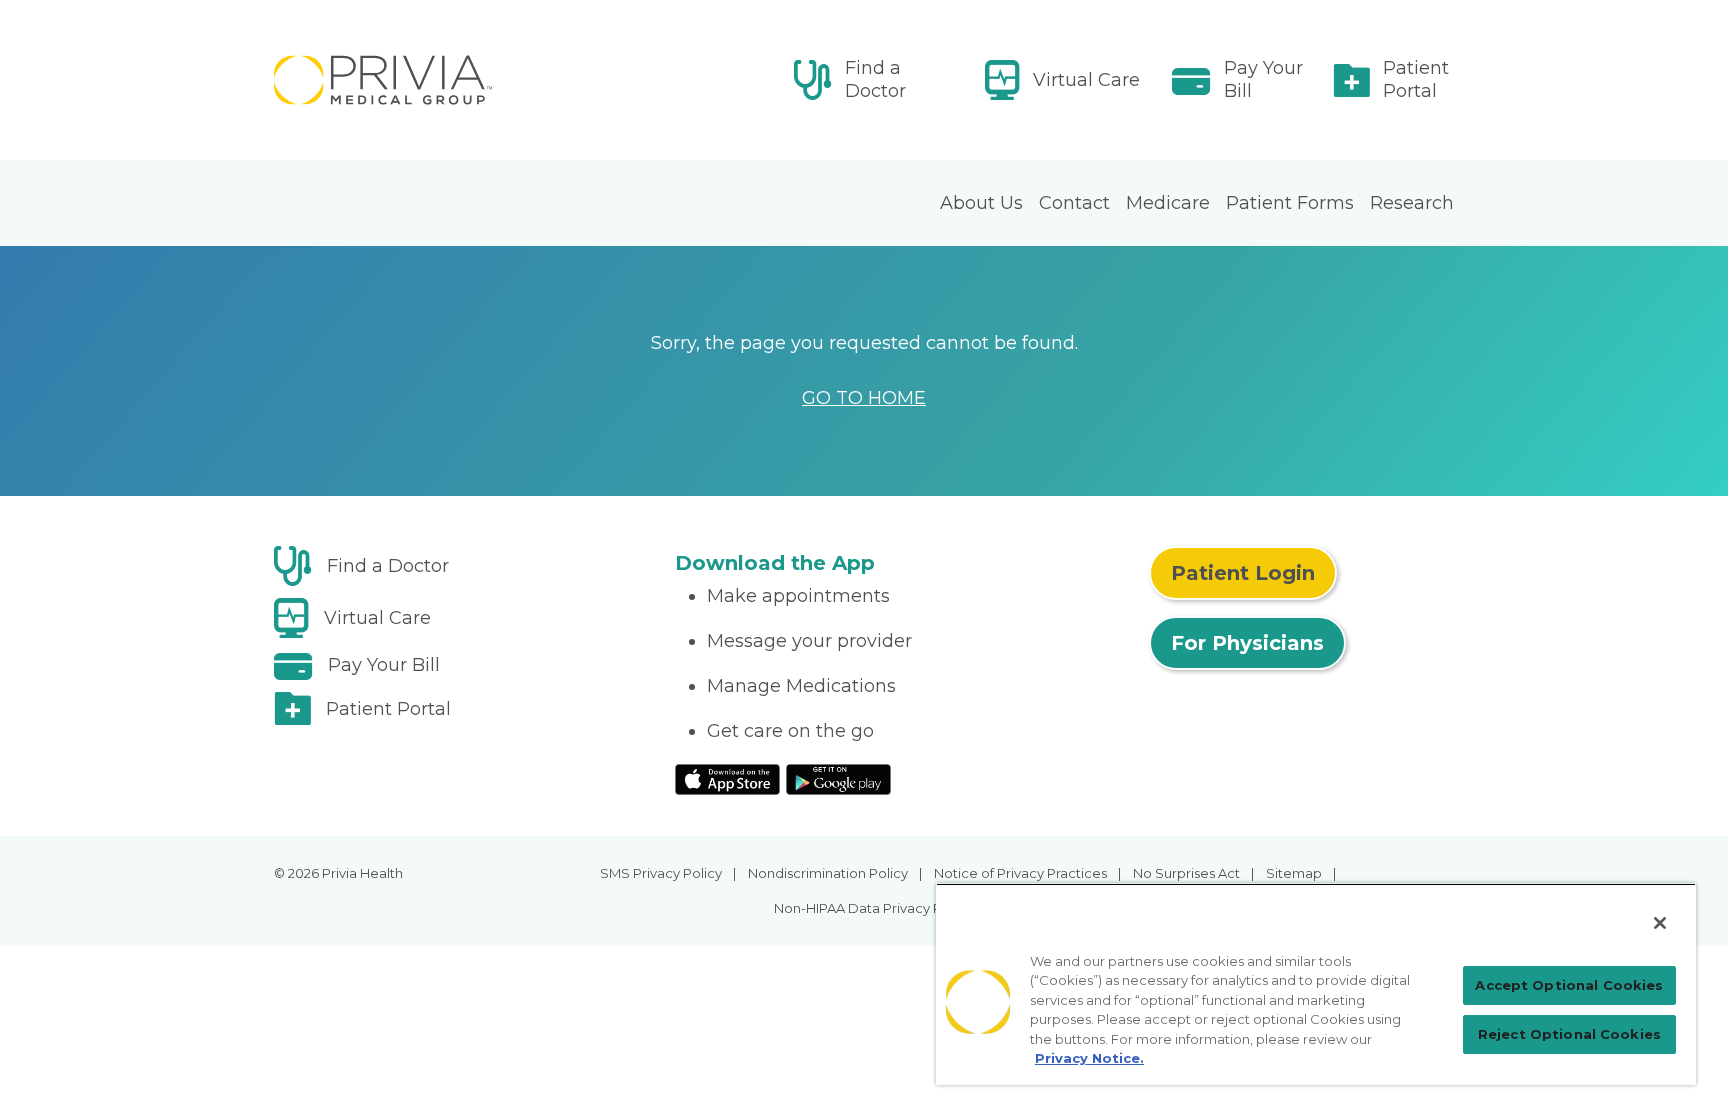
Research (1412, 203)
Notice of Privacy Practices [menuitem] (1020, 873)
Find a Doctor (875, 79)
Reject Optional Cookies (1569, 1034)
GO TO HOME (864, 398)
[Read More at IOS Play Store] (727, 778)
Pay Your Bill (1263, 79)
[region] (1316, 984)
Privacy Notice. (1089, 1058)
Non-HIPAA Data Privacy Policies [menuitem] (878, 908)
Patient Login (1243, 573)
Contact (1074, 203)
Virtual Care (1086, 80)
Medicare (1168, 203)
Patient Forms (1290, 203)
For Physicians (1247, 643)
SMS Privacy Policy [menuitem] (661, 873)
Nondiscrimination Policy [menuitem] (828, 873)
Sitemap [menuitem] (1294, 873)
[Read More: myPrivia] (462, 80)
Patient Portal (1416, 79)
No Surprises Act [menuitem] (1186, 873)
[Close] (1660, 923)
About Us (981, 203)
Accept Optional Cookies (1569, 985)
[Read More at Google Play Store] (838, 778)
